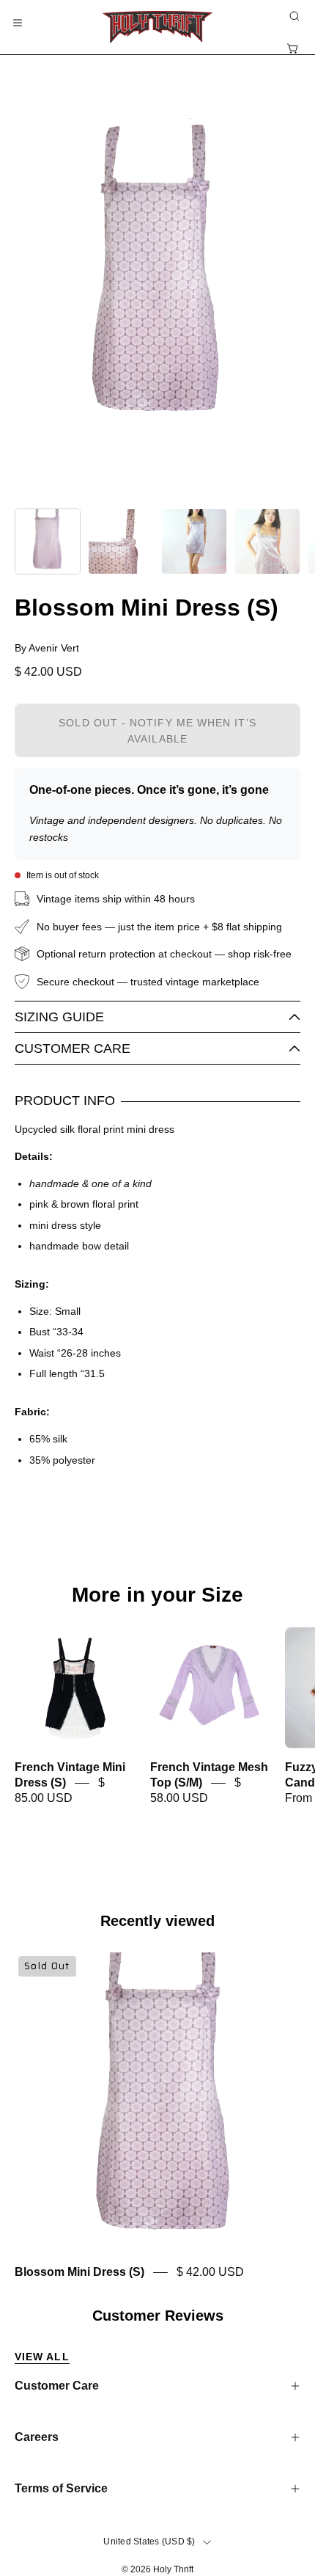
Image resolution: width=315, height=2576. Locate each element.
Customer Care (73, 1048)
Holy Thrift (173, 2569)
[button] (293, 16)
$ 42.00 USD (210, 2273)
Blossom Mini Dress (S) (79, 2273)
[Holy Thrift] (157, 27)
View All (42, 2357)
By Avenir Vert (47, 648)
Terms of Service (61, 2488)
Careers (37, 2437)
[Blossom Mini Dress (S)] (48, 541)
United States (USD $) (149, 2542)
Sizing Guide (59, 1017)
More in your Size (157, 1595)
